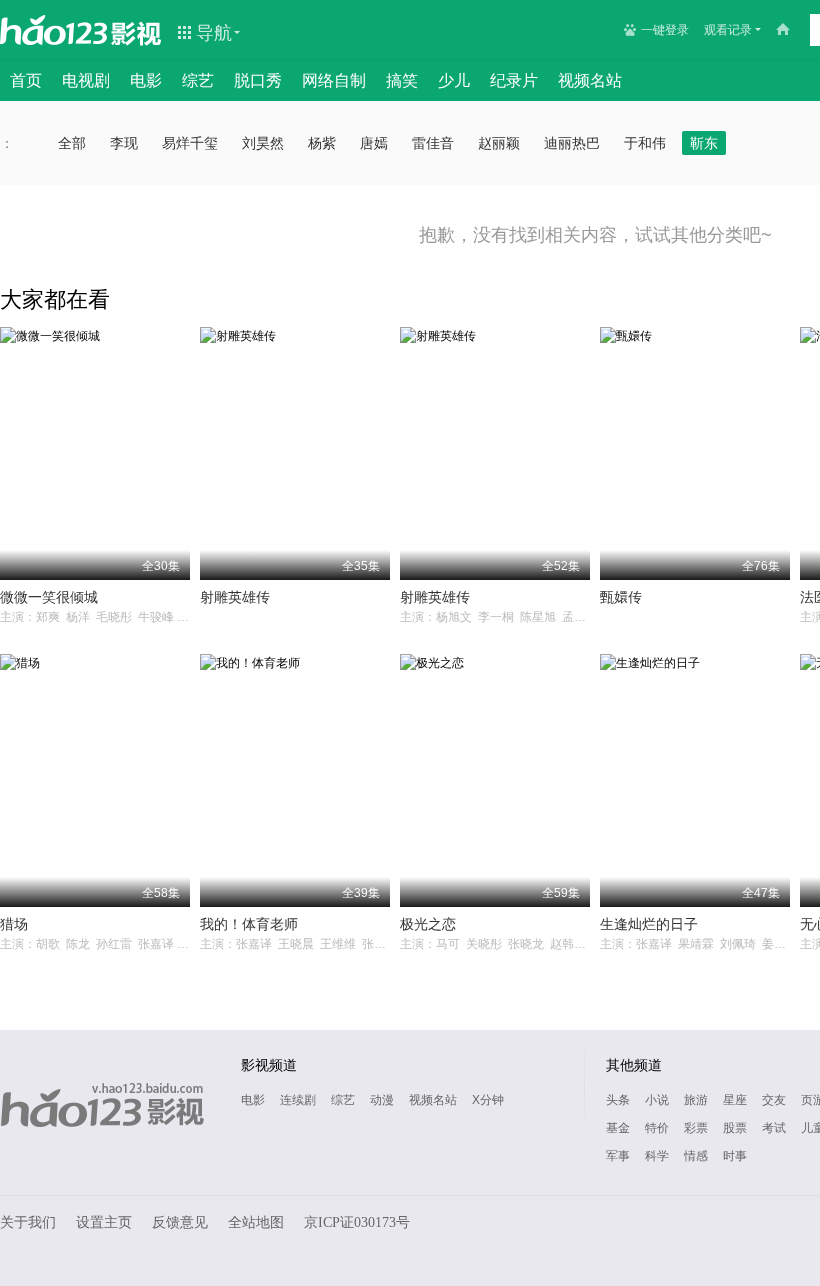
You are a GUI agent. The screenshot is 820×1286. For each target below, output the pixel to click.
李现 (124, 143)
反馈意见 (180, 1222)
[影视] (137, 32)
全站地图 (256, 1222)
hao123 (54, 30)
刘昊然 (263, 143)
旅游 (696, 1100)
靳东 (704, 143)
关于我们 (28, 1222)
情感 (696, 1156)
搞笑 (402, 80)
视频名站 (590, 80)
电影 (146, 80)
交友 (774, 1100)
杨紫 (322, 143)
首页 (26, 80)
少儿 (454, 80)
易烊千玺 (190, 143)
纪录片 (514, 80)
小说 (657, 1100)
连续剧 (298, 1100)
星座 (735, 1100)
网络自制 (334, 80)
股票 (735, 1128)
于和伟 (645, 143)
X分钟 (488, 1100)
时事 (735, 1156)
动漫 (382, 1100)
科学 (657, 1156)
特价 (657, 1128)
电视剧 (86, 80)
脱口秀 (258, 80)
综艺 (198, 80)
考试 (774, 1128)
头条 (618, 1100)
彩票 (696, 1128)
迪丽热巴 (572, 143)
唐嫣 (374, 143)
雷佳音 (433, 143)
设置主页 (104, 1222)
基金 (618, 1128)
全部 (72, 143)
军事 (618, 1156)
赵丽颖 (499, 143)
